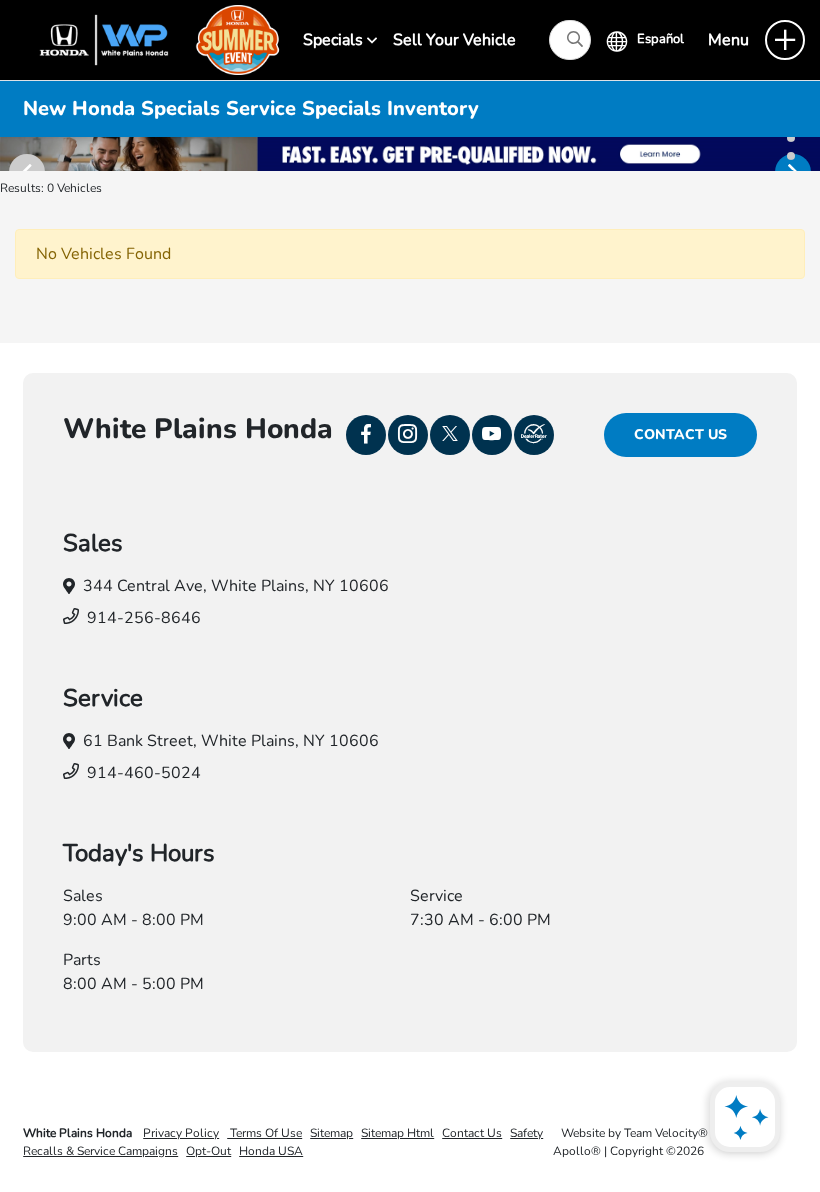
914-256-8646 (144, 618)
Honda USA (271, 1151)
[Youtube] (492, 435)
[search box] (570, 40)
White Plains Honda (79, 1133)
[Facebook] (366, 435)
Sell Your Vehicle (454, 40)
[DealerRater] (534, 435)
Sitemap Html (397, 1133)
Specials (335, 40)
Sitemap (331, 1133)
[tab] (791, 138)
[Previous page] (17, 154)
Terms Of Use (264, 1133)
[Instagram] (408, 435)
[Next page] (803, 154)
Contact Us (680, 434)
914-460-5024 (144, 773)
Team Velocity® (666, 1133)
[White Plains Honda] (150, 39)
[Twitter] (450, 435)
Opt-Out (208, 1151)
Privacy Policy (181, 1133)
